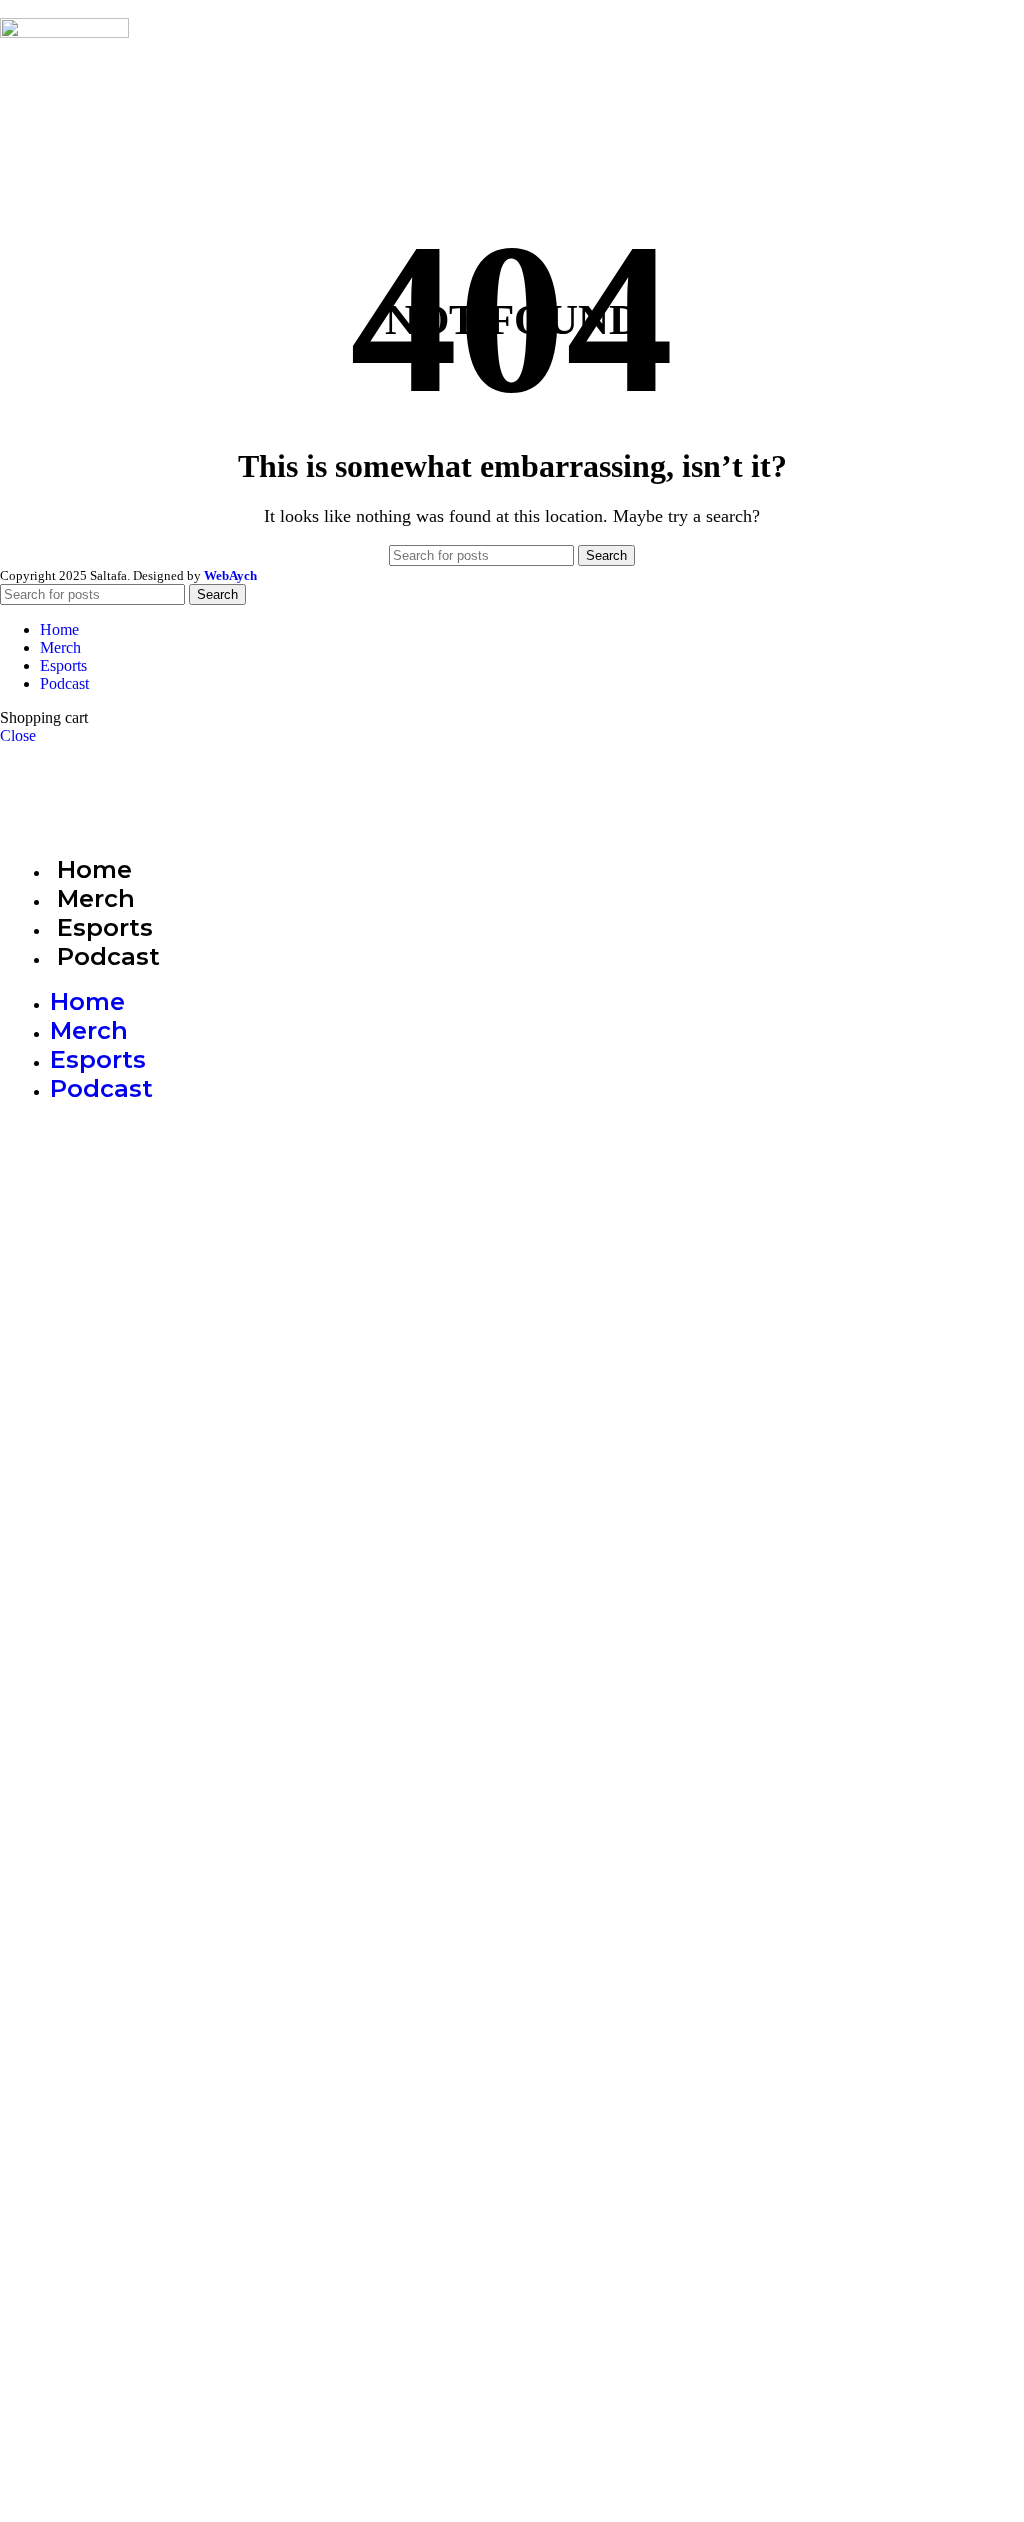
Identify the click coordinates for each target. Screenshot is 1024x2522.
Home (87, 1001)
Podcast (108, 956)
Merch (89, 1030)
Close (18, 735)
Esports (98, 1059)
